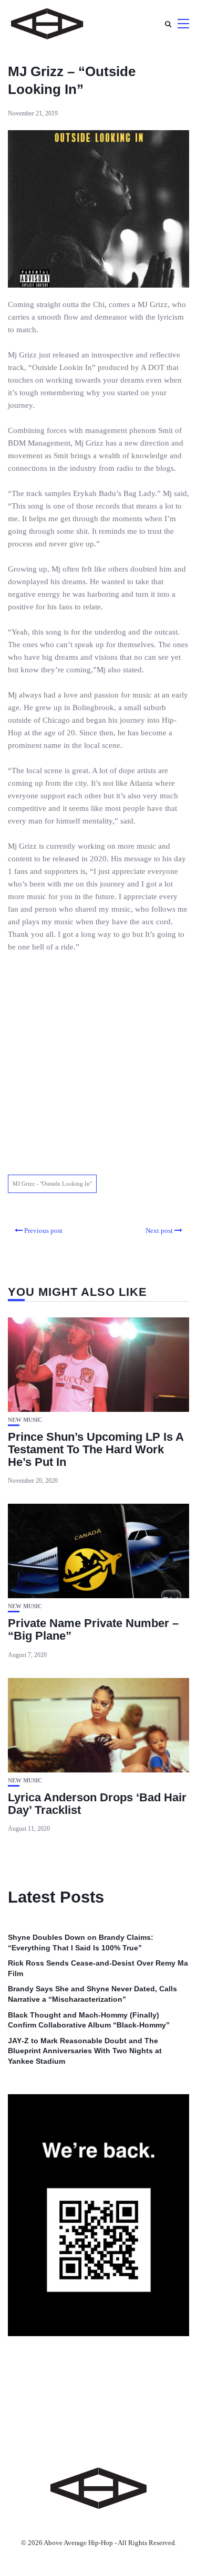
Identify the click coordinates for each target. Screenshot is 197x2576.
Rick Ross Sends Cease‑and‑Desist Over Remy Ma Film (98, 1968)
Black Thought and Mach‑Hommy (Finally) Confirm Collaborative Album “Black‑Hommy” (89, 2020)
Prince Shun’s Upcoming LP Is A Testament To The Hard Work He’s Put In (96, 1449)
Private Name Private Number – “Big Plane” (93, 1629)
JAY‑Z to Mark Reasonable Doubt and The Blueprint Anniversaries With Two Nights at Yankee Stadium (85, 2051)
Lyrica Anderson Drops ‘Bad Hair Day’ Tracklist (97, 1804)
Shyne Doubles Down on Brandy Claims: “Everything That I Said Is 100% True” (81, 1942)
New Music (25, 1420)
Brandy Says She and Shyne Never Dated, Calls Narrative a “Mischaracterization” (92, 1994)
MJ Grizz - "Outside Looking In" (52, 1184)
